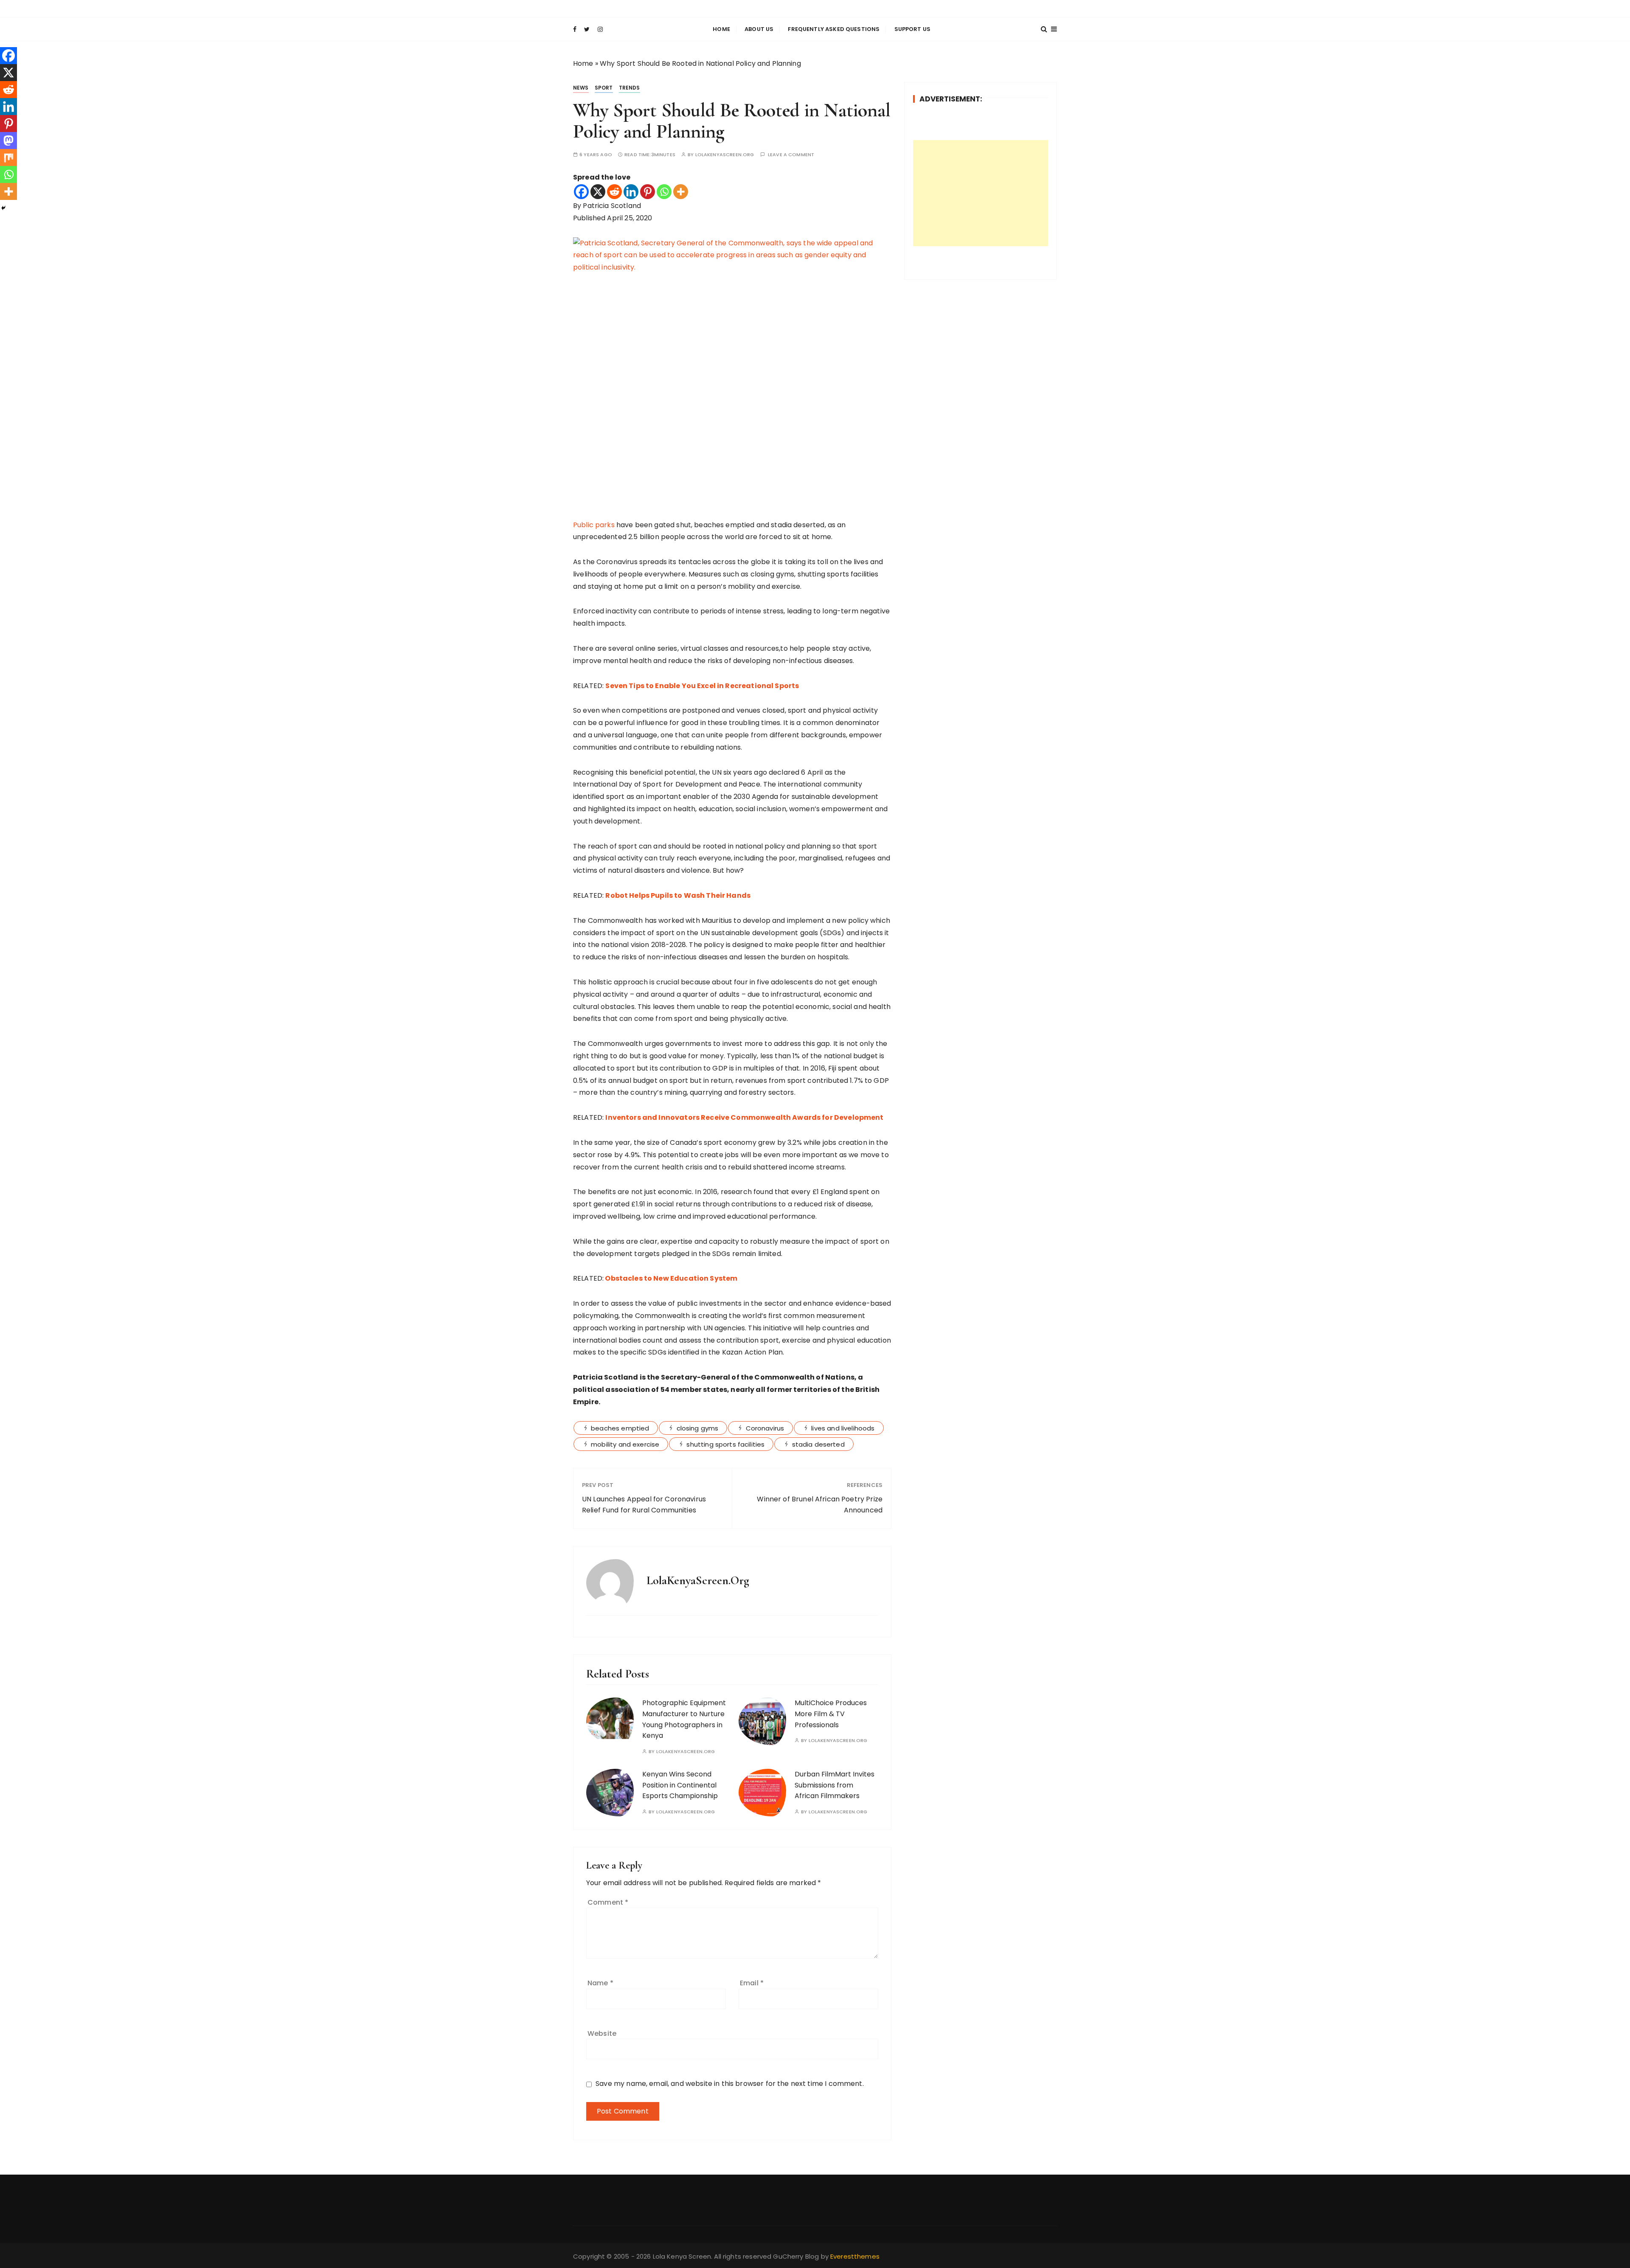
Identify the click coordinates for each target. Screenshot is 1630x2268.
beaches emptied (620, 1428)
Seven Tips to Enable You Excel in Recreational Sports (702, 686)
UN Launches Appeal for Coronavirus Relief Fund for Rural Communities (644, 1505)
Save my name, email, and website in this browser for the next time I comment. (730, 2084)
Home (721, 29)
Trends (630, 88)
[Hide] (3, 208)
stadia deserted (818, 1444)
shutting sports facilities (725, 1444)
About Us (759, 29)
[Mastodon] (8, 141)
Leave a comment (791, 155)
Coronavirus (765, 1428)
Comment (608, 1902)
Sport (604, 88)
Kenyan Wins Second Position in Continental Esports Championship (680, 1785)
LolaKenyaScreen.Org (725, 155)
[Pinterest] (648, 192)
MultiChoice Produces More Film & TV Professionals (831, 1714)
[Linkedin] (631, 192)
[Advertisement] (981, 193)
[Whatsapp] (664, 192)
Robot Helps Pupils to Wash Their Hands (678, 895)
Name (600, 1983)
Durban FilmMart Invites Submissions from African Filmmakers (835, 1785)
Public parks (594, 525)
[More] (681, 192)
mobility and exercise (625, 1444)
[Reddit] (614, 192)
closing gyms (698, 1428)
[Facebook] (581, 192)
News (581, 88)
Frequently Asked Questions (834, 29)
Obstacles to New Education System (671, 1278)
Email (752, 1983)
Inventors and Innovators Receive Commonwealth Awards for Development (744, 1117)
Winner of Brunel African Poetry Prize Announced (820, 1505)
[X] (598, 192)
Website (602, 2033)
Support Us (913, 29)
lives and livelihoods (843, 1428)
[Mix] (8, 157)
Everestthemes (855, 2256)
